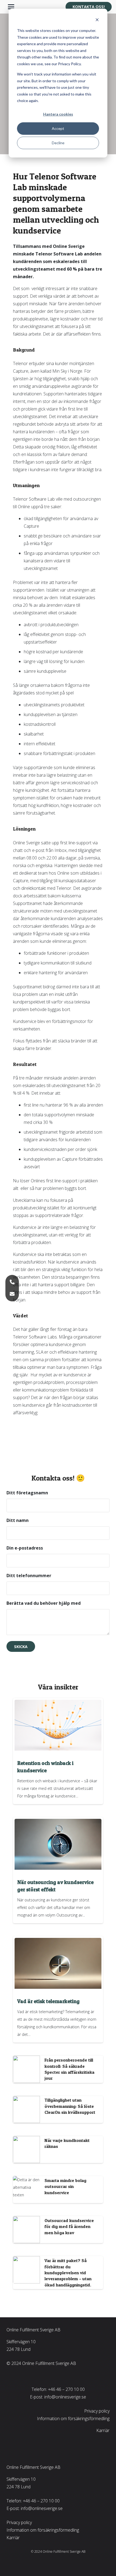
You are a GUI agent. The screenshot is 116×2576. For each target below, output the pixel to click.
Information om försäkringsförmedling (73, 2419)
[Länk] (58, 2069)
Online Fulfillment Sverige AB (33, 2330)
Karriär (103, 2430)
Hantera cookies (58, 114)
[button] (11, 7)
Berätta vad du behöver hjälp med (44, 1603)
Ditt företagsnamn (27, 1493)
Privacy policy (97, 2411)
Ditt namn (18, 1520)
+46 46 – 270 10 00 (66, 2389)
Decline (58, 143)
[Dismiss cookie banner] (97, 20)
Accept (58, 128)
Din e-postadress (25, 1548)
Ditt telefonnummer (29, 1576)
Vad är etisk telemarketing (48, 2001)
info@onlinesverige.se (65, 2397)
